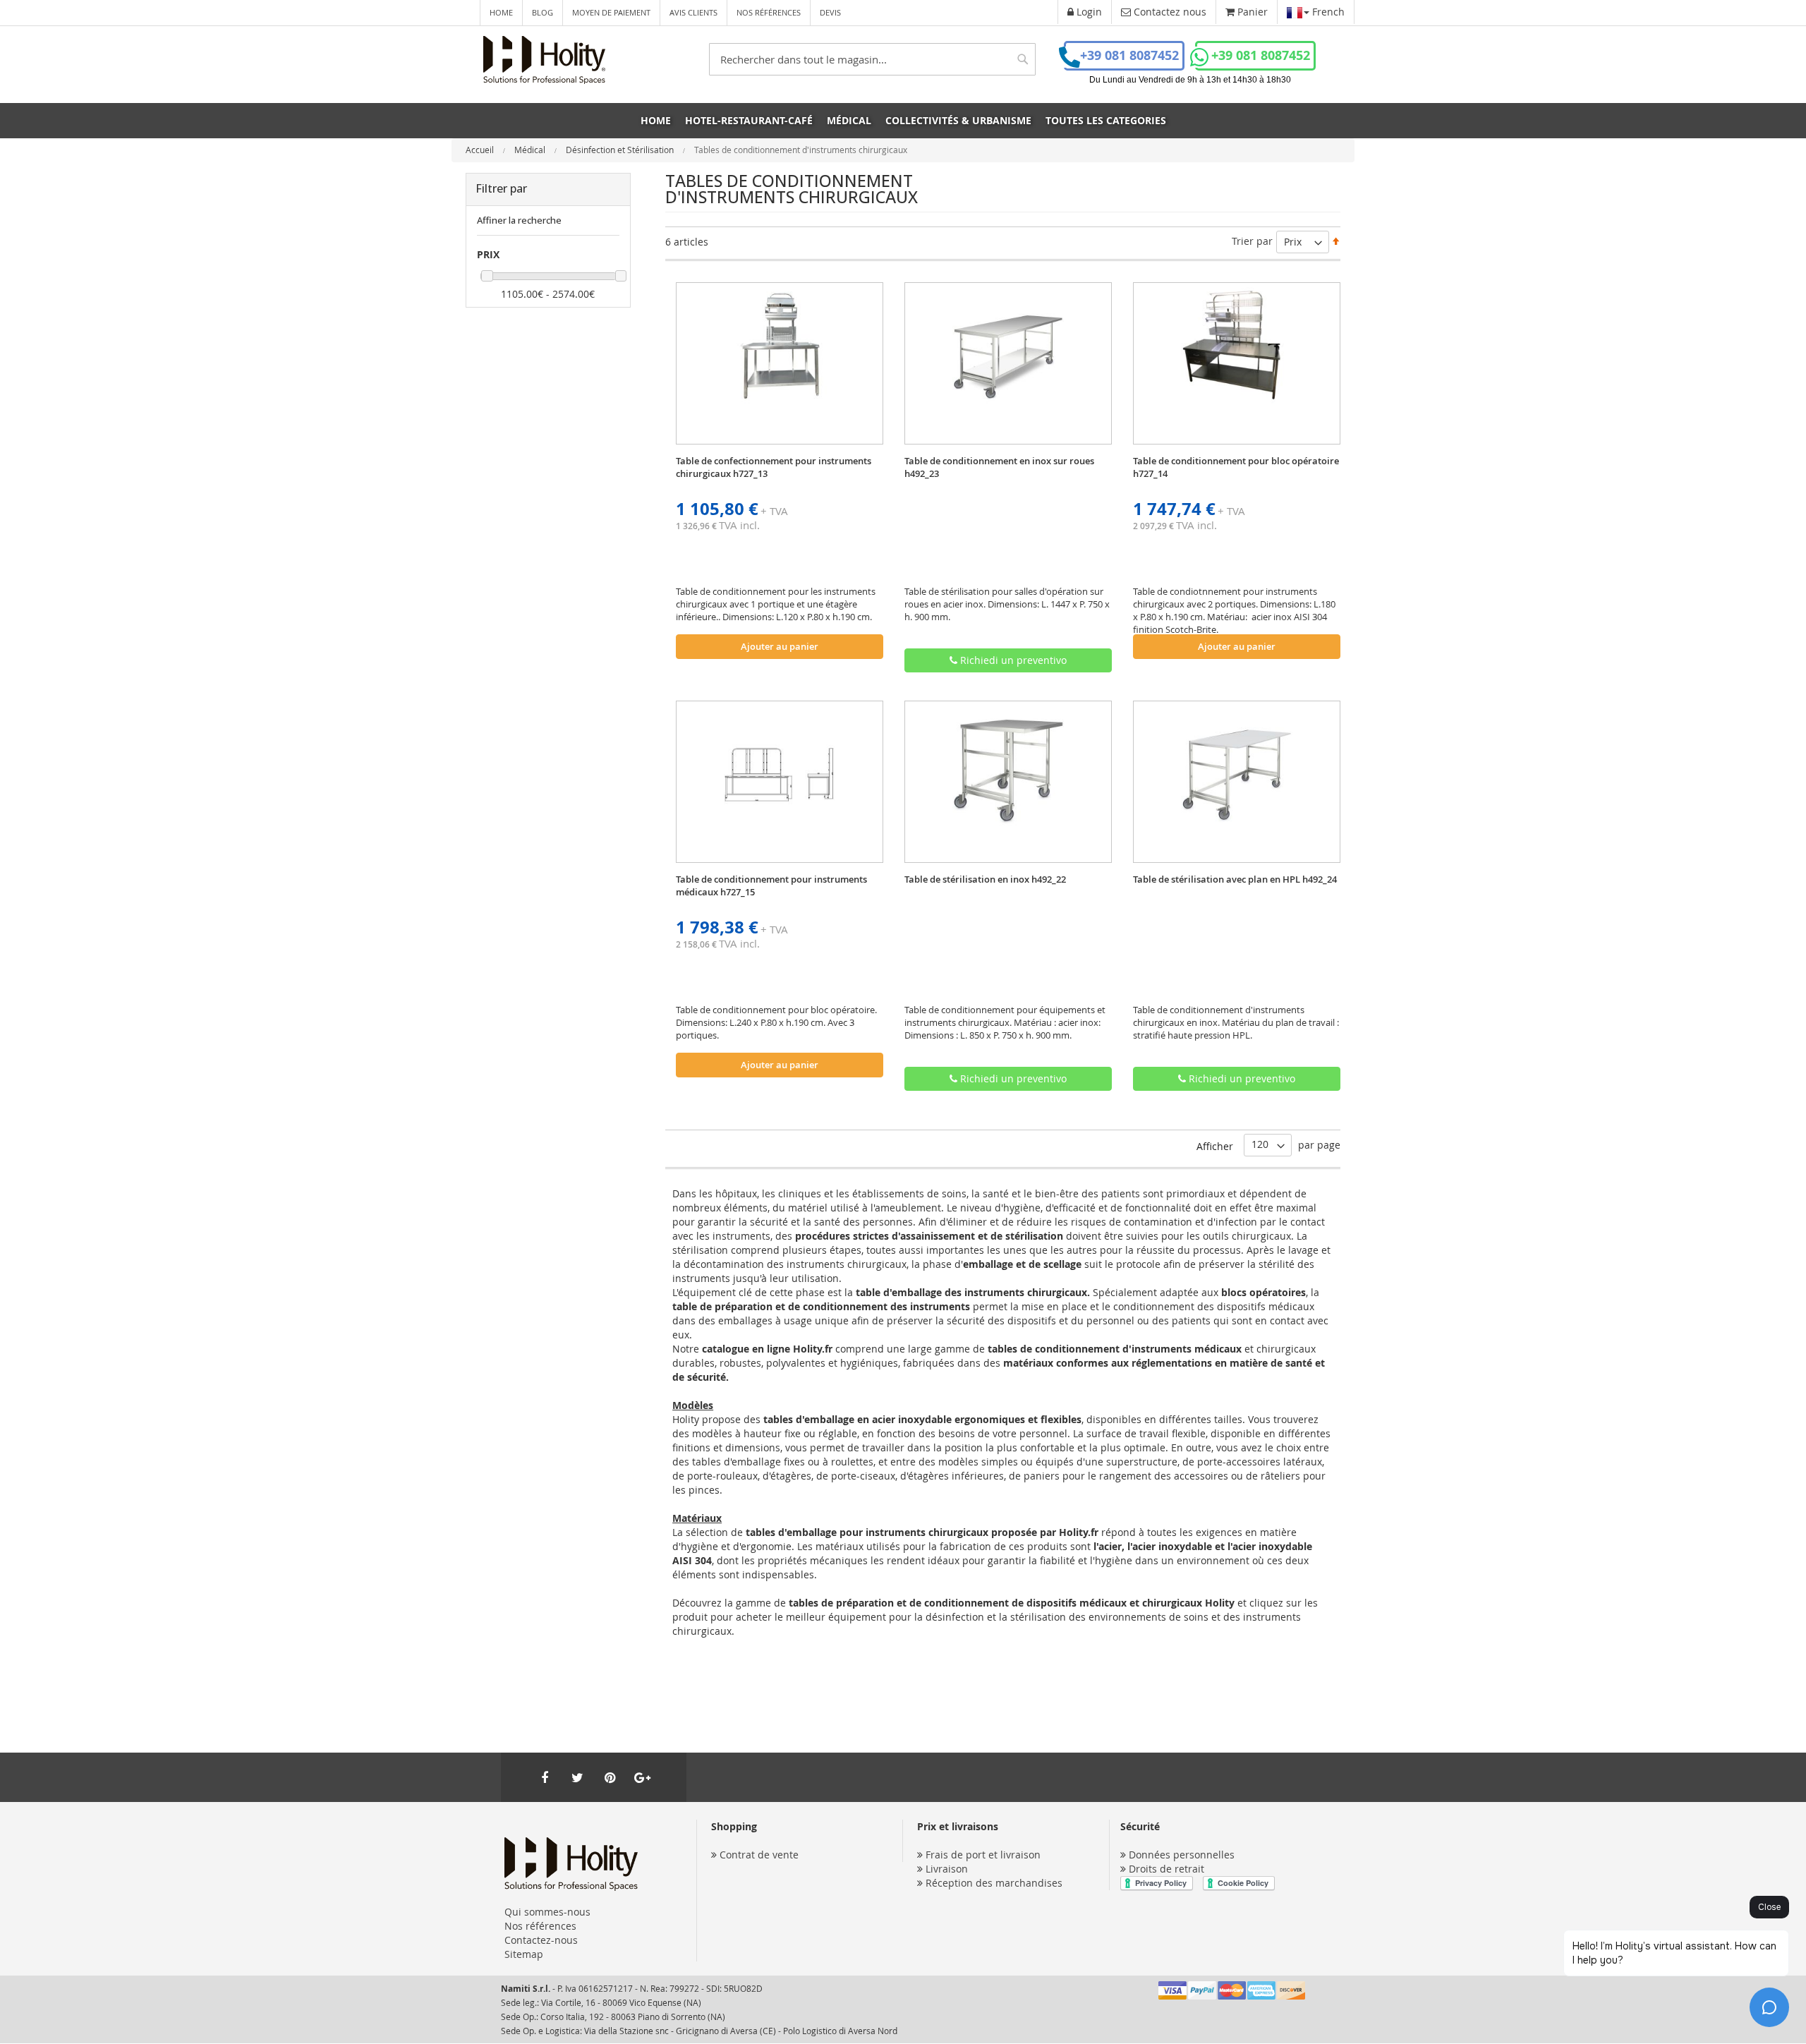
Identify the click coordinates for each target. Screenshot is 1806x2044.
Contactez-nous (541, 1940)
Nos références (769, 12)
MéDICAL (849, 120)
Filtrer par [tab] (501, 188)
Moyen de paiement (611, 12)
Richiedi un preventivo (1012, 660)
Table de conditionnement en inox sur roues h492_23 (999, 467)
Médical (531, 150)
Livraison (947, 1869)
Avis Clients (693, 12)
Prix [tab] (488, 254)
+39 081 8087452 (1129, 55)
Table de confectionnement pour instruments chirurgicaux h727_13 (774, 467)
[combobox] (872, 59)
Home (501, 12)
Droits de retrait (1166, 1869)
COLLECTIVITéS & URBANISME (958, 120)
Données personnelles (1182, 1855)
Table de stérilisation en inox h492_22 (985, 879)
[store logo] (544, 60)
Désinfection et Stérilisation (621, 150)
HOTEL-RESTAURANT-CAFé (749, 120)
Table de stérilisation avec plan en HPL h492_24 (1235, 879)
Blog (543, 12)
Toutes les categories (1106, 120)
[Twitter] (577, 1777)
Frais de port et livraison (983, 1855)
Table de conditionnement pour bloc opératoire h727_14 (1236, 467)
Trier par (1252, 241)
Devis (830, 12)
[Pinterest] (610, 1777)
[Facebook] (545, 1777)
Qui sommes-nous (547, 1912)
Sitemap (524, 1954)
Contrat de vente (759, 1855)
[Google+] (642, 1777)
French (1327, 12)
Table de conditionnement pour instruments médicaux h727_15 (771, 885)
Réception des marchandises (994, 1883)
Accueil (481, 150)
